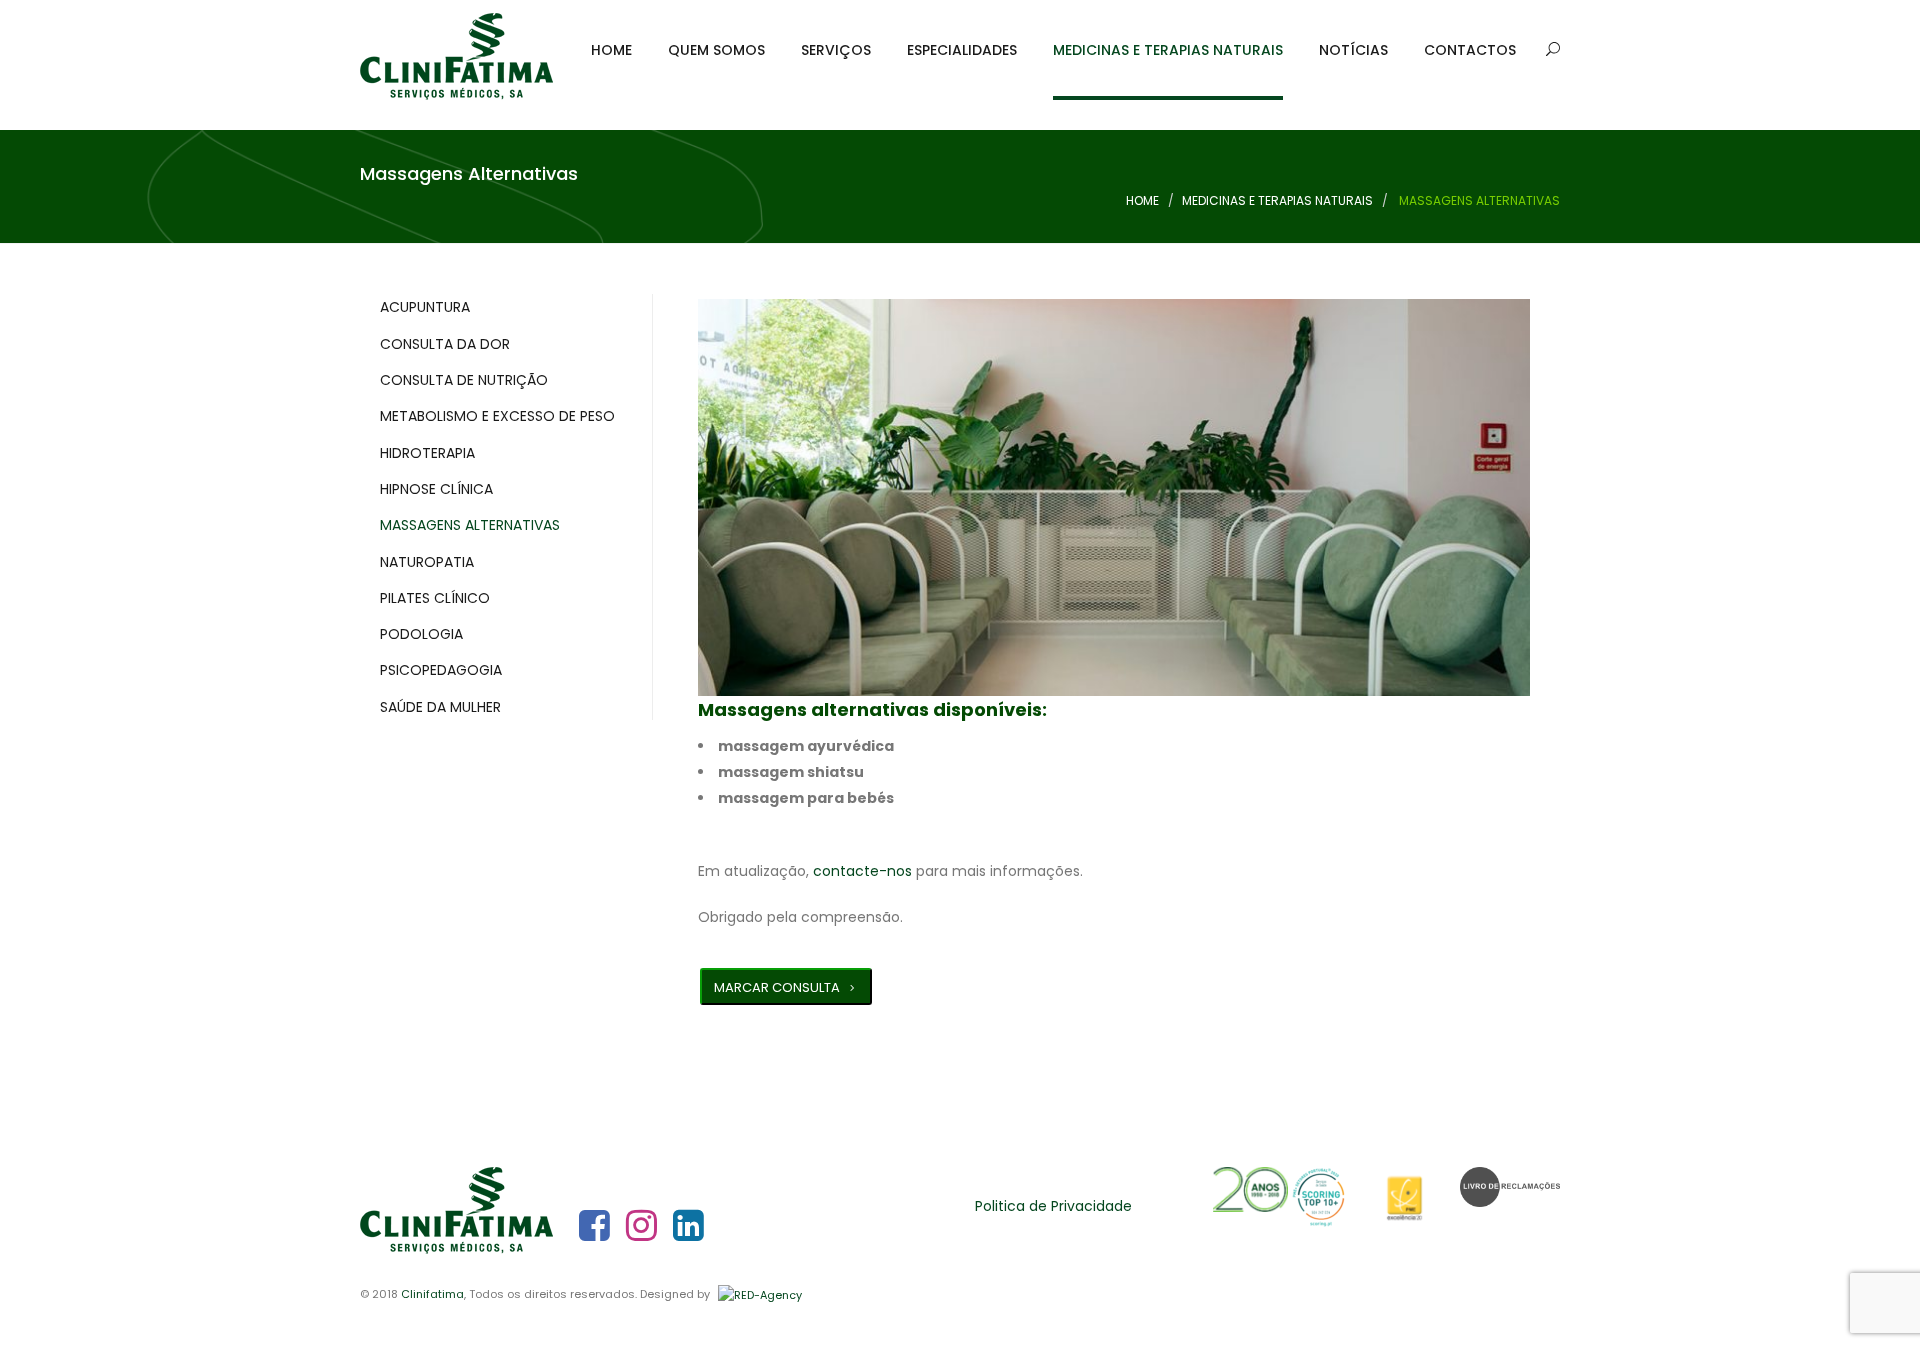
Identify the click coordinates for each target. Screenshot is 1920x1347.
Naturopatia (427, 562)
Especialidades (962, 50)
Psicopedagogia (441, 670)
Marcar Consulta (777, 987)
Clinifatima (432, 1294)
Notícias (1353, 50)
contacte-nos (862, 871)
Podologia (421, 634)
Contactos (1470, 50)
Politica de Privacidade (1053, 1206)
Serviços (836, 50)
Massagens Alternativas (470, 525)
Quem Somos (716, 50)
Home (611, 50)
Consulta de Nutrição (464, 380)
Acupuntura (425, 307)
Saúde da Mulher (440, 707)
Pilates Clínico (435, 598)
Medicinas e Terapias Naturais (1168, 50)
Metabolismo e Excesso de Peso (497, 416)
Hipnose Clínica (436, 489)
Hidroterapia (427, 453)
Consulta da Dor (445, 344)
